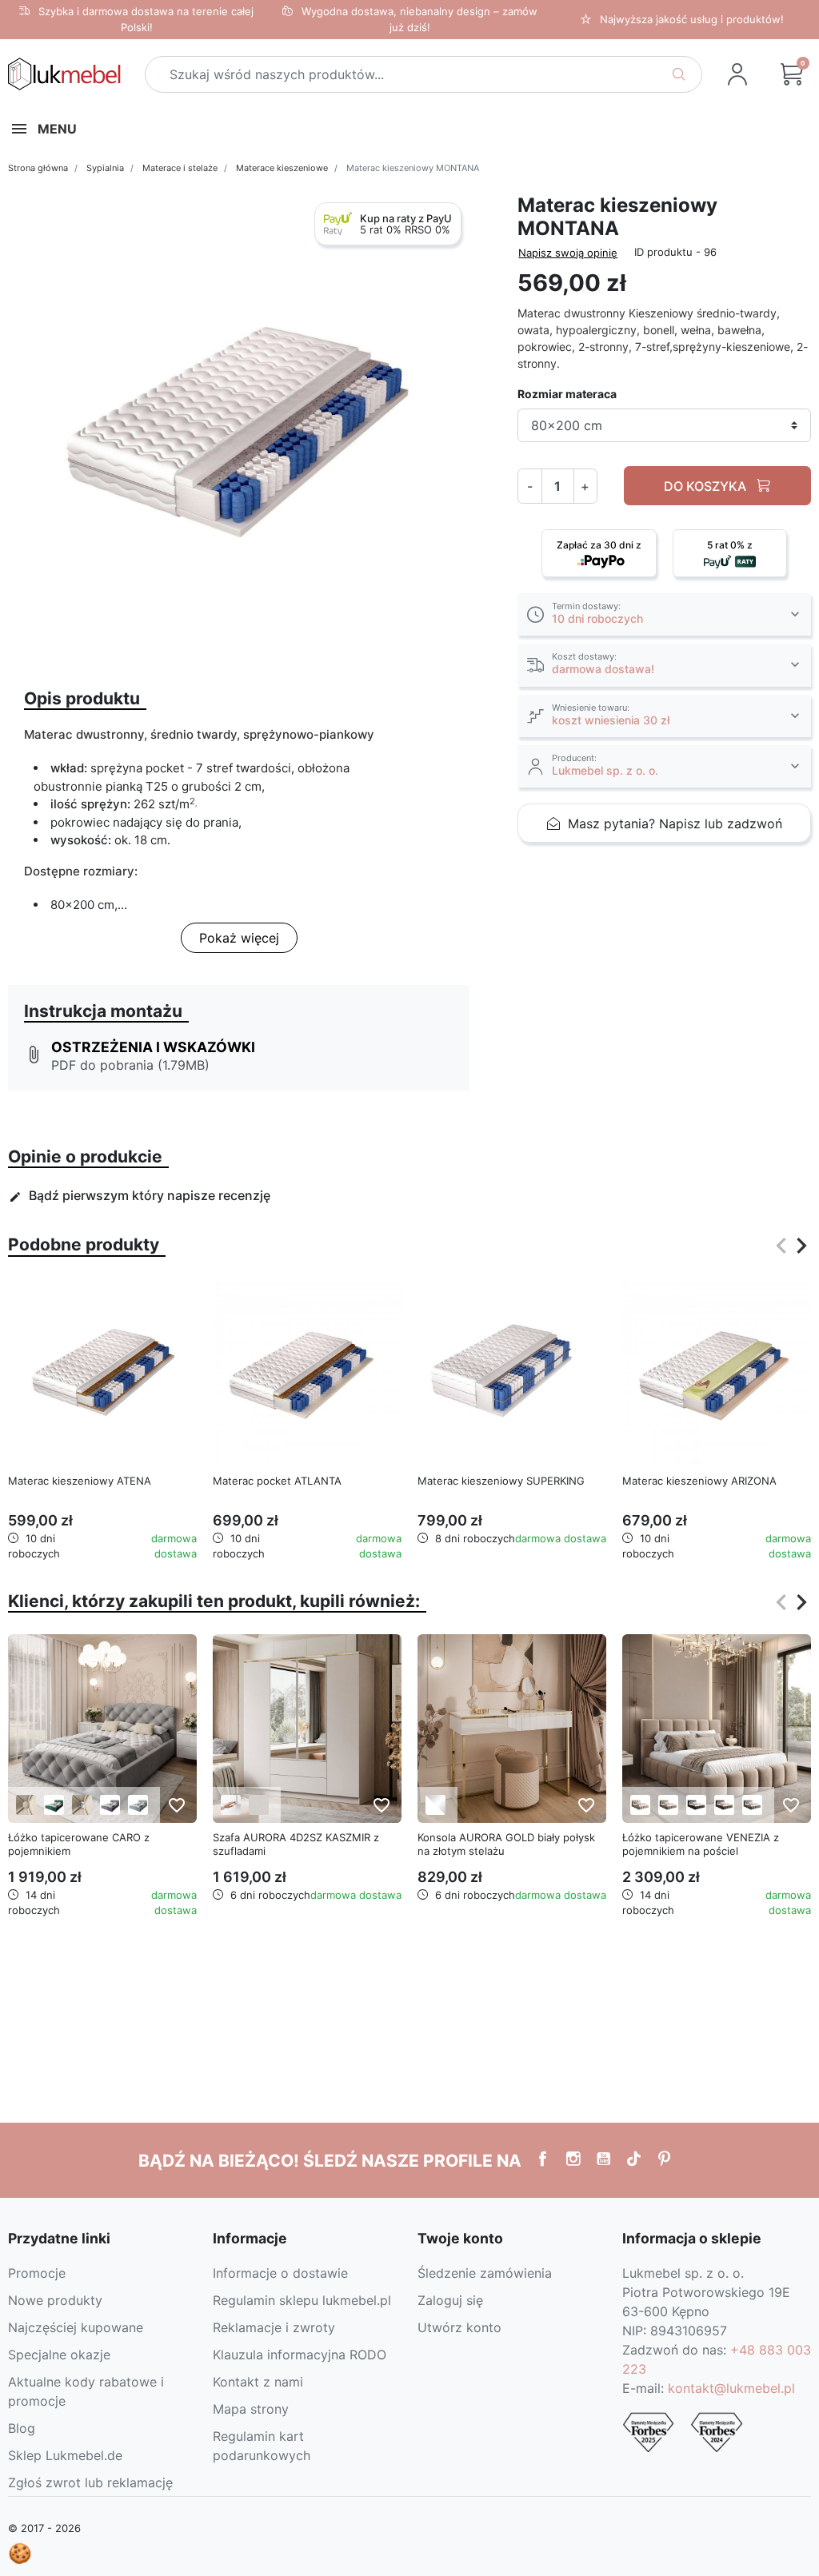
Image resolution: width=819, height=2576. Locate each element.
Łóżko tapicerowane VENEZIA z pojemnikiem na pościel (701, 1844)
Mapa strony (251, 2409)
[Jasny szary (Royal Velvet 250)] (752, 1805)
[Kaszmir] (259, 1805)
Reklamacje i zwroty (274, 2327)
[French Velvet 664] (110, 1805)
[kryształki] (82, 1805)
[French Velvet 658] (54, 1805)
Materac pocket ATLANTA (277, 1481)
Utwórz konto (459, 2327)
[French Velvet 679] (138, 1805)
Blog (22, 2428)
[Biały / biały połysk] (435, 1805)
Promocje (37, 2273)
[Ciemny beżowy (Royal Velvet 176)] (668, 1805)
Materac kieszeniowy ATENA (80, 1481)
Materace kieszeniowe (282, 168)
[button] (792, 74)
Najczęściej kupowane (76, 2327)
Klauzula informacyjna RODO (300, 2355)
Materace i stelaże (180, 168)
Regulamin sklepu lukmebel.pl (302, 2300)
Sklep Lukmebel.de (65, 2455)
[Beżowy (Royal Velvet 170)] (640, 1805)
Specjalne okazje (59, 2355)
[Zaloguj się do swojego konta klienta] (737, 74)
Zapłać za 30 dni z (599, 545)
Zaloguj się (450, 2300)
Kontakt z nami (258, 2382)
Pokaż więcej (239, 938)
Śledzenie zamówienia (485, 2273)
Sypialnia (105, 168)
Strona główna (38, 168)
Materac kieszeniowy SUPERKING (501, 1481)
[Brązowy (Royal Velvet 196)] (724, 1805)
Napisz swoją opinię (568, 253)
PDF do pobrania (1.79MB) (130, 1065)
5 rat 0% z (730, 545)
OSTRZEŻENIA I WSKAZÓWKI (153, 1047)
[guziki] (26, 1805)
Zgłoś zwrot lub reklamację (90, 2482)
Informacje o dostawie (280, 2273)
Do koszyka (707, 486)
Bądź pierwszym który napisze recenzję (140, 1195)
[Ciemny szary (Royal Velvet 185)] (696, 1805)
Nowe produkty (55, 2300)
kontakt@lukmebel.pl (731, 2388)
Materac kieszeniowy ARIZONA (699, 1481)
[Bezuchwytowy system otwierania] (231, 1805)
